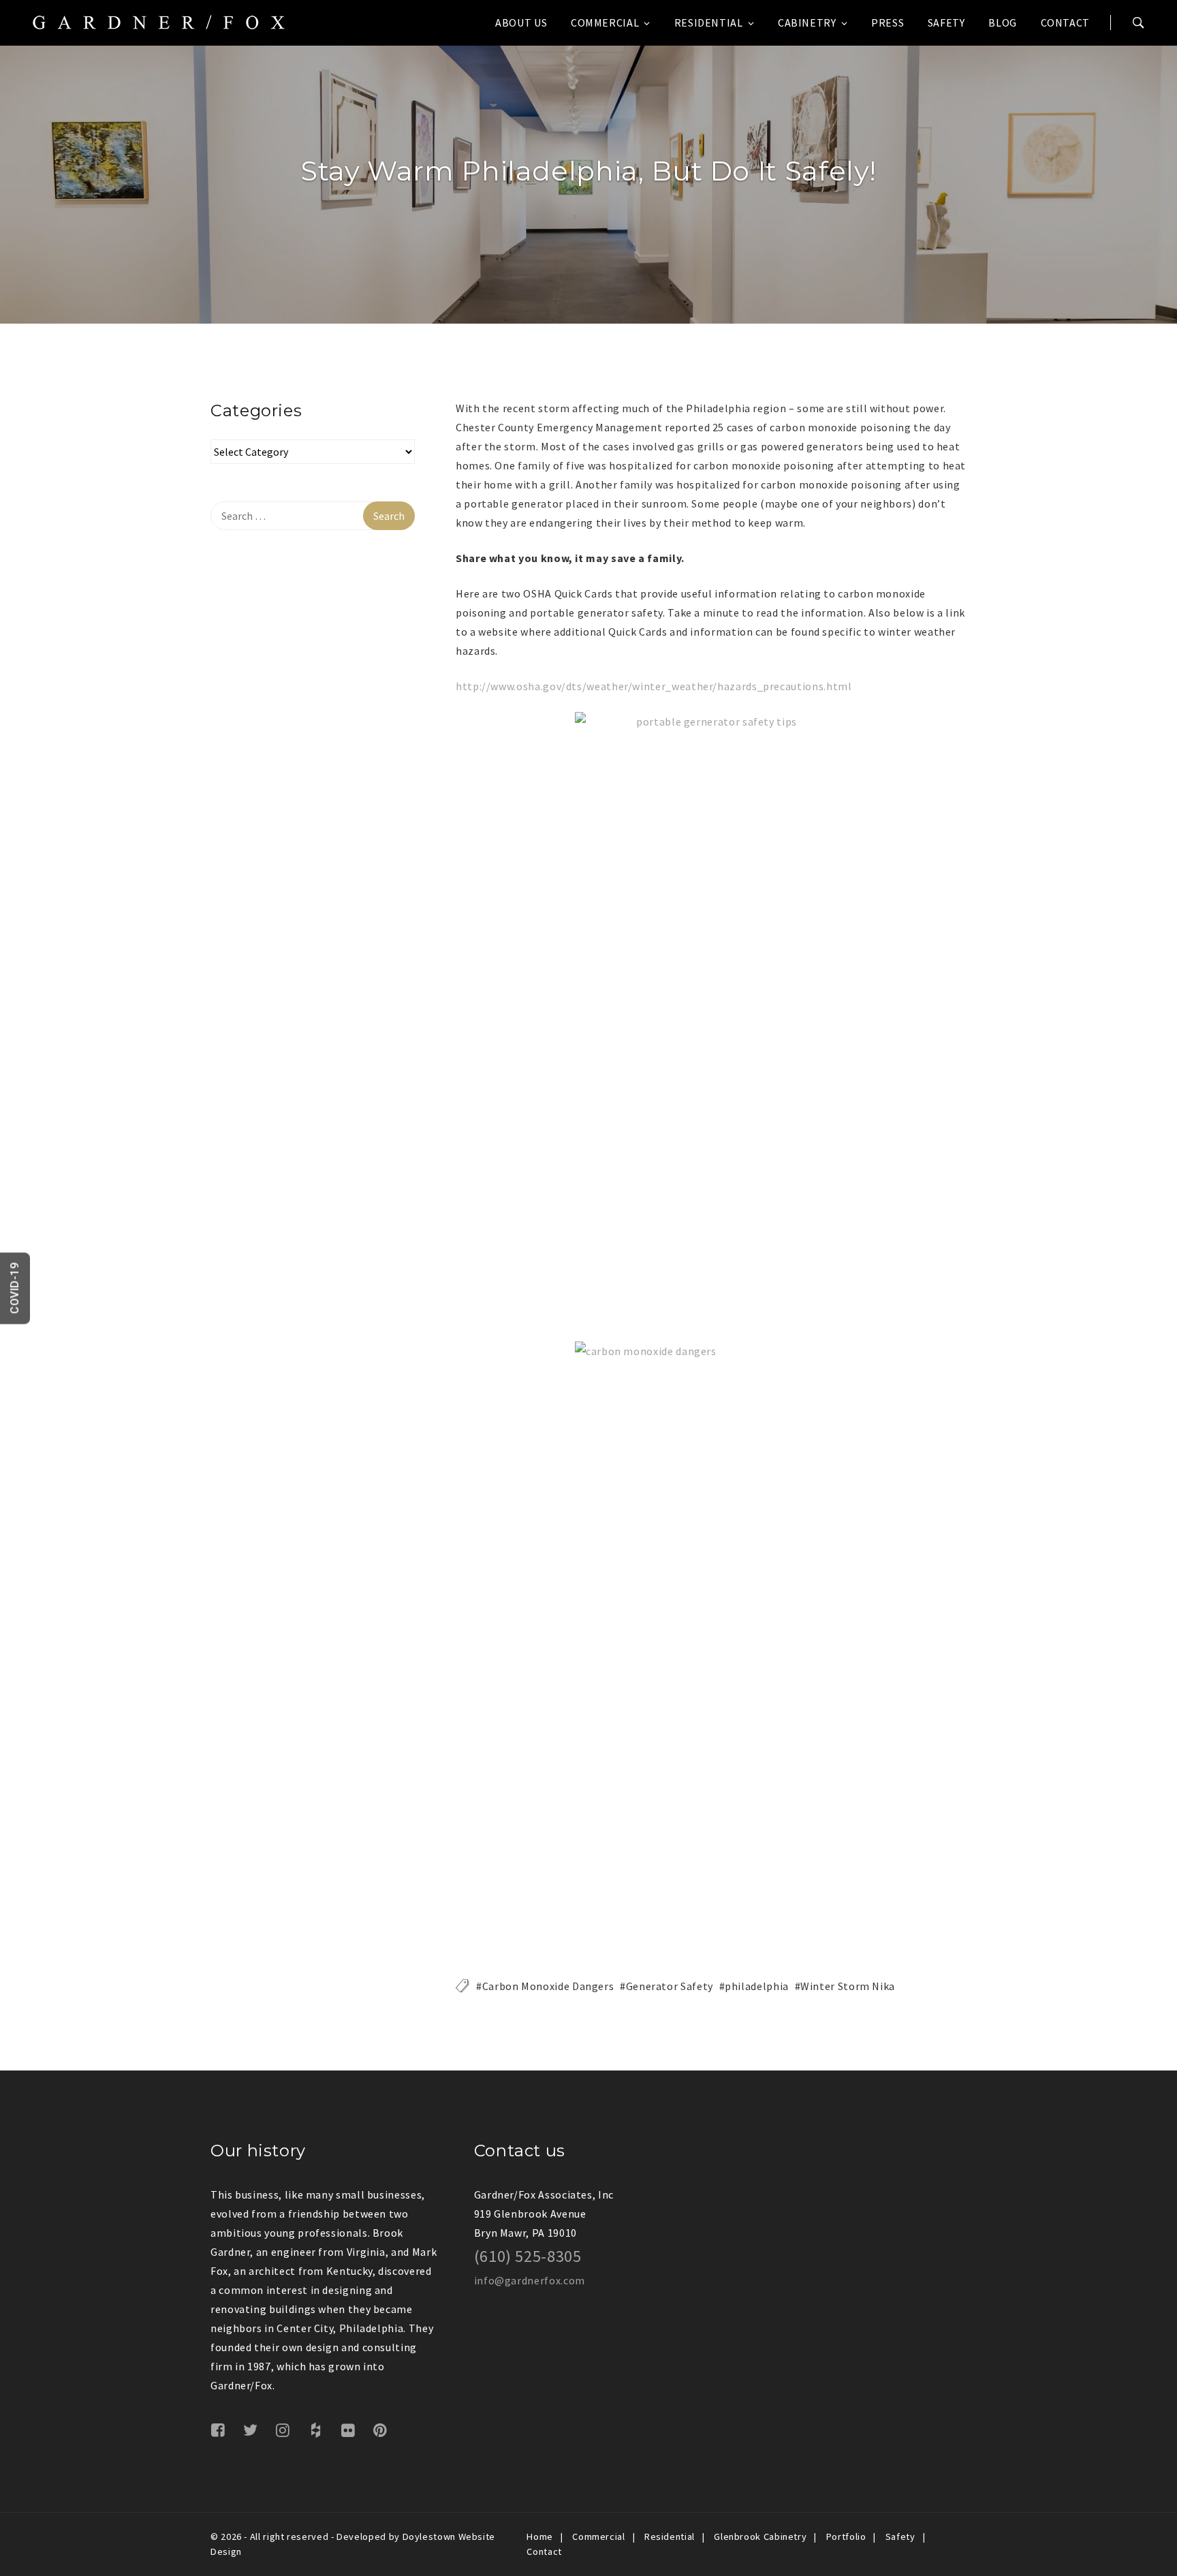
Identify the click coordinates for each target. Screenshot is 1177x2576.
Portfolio (846, 2536)
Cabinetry (807, 22)
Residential (709, 22)
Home (540, 2536)
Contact (1065, 22)
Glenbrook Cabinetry (760, 2536)
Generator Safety (670, 1986)
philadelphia (757, 1986)
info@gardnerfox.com (530, 2280)
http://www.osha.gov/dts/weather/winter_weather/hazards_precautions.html (654, 686)
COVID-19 (15, 1288)
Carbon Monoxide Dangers (548, 1986)
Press (888, 22)
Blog (1003, 22)
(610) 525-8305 (528, 2256)
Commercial (605, 22)
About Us (521, 22)
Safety (946, 22)
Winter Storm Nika (848, 1986)
